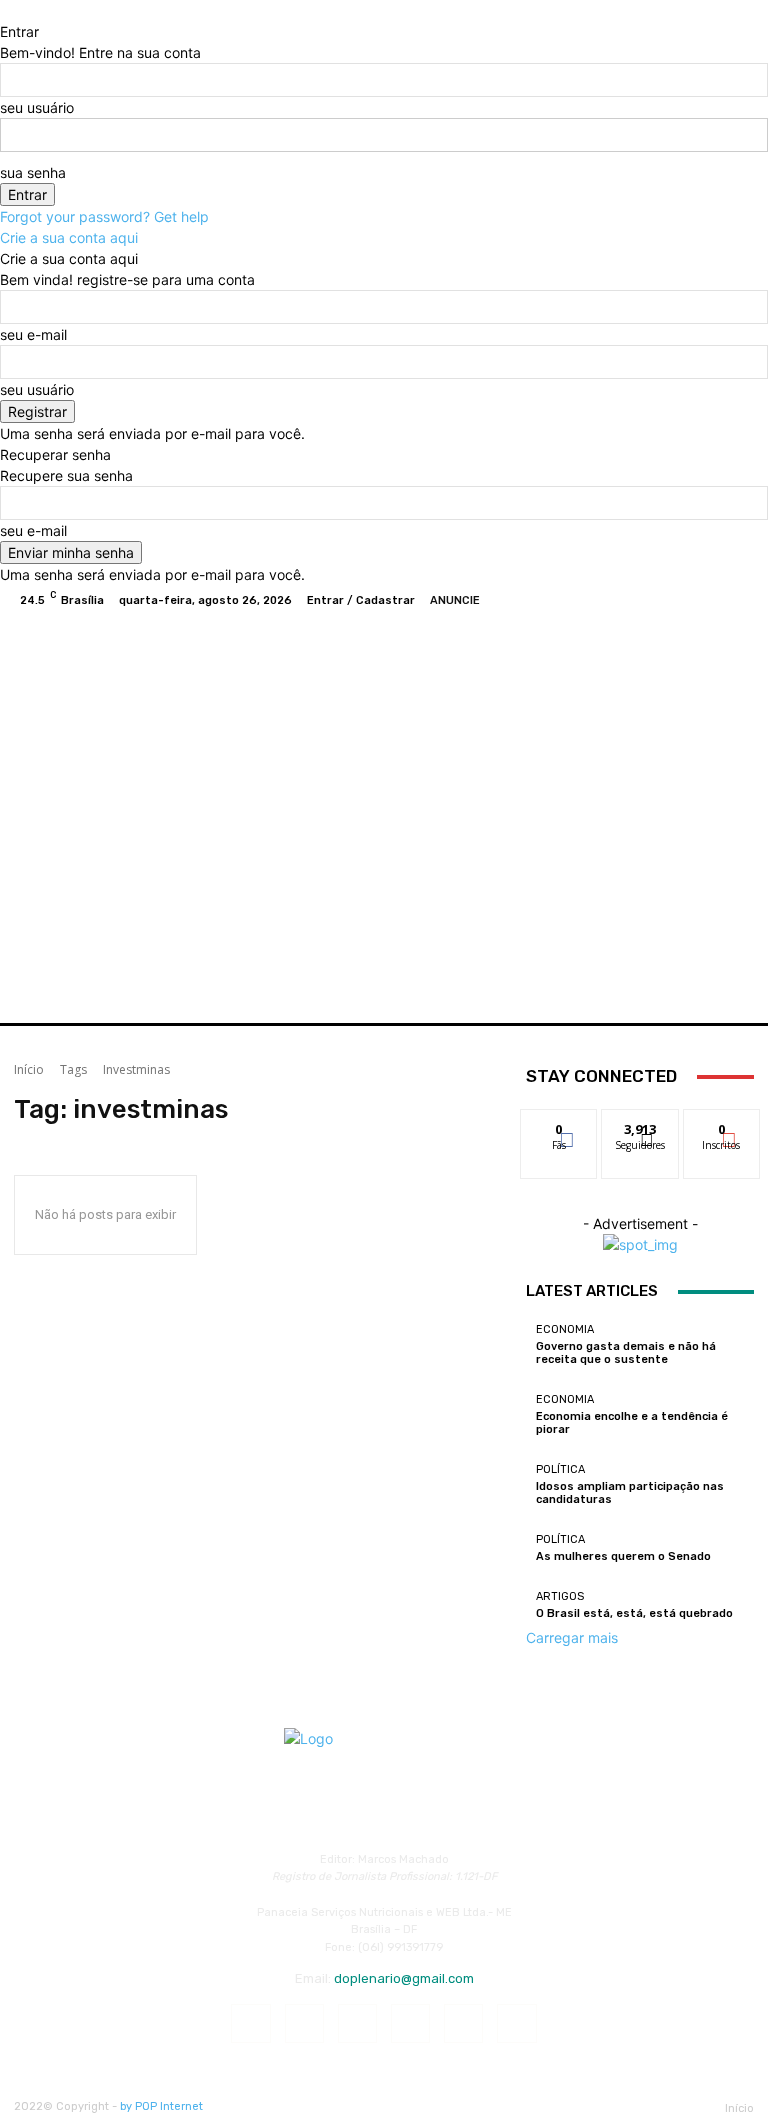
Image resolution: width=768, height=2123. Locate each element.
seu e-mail (33, 334)
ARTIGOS (560, 1596)
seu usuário (37, 107)
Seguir (640, 1124)
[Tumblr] (463, 2023)
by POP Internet (161, 2106)
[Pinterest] (410, 2023)
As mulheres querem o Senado (623, 1556)
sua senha (33, 172)
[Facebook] (642, 600)
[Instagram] (666, 600)
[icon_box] (308, 600)
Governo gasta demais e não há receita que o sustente (626, 1353)
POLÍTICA (560, 1469)
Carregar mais (572, 1637)
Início (29, 1069)
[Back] (5, 10)
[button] (730, 983)
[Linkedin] (357, 2023)
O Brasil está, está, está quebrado (634, 1613)
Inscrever (722, 1124)
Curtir (559, 1124)
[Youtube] (738, 600)
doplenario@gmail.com (404, 1978)
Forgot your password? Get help (104, 216)
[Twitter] (690, 600)
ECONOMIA (565, 1329)
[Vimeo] (714, 600)
